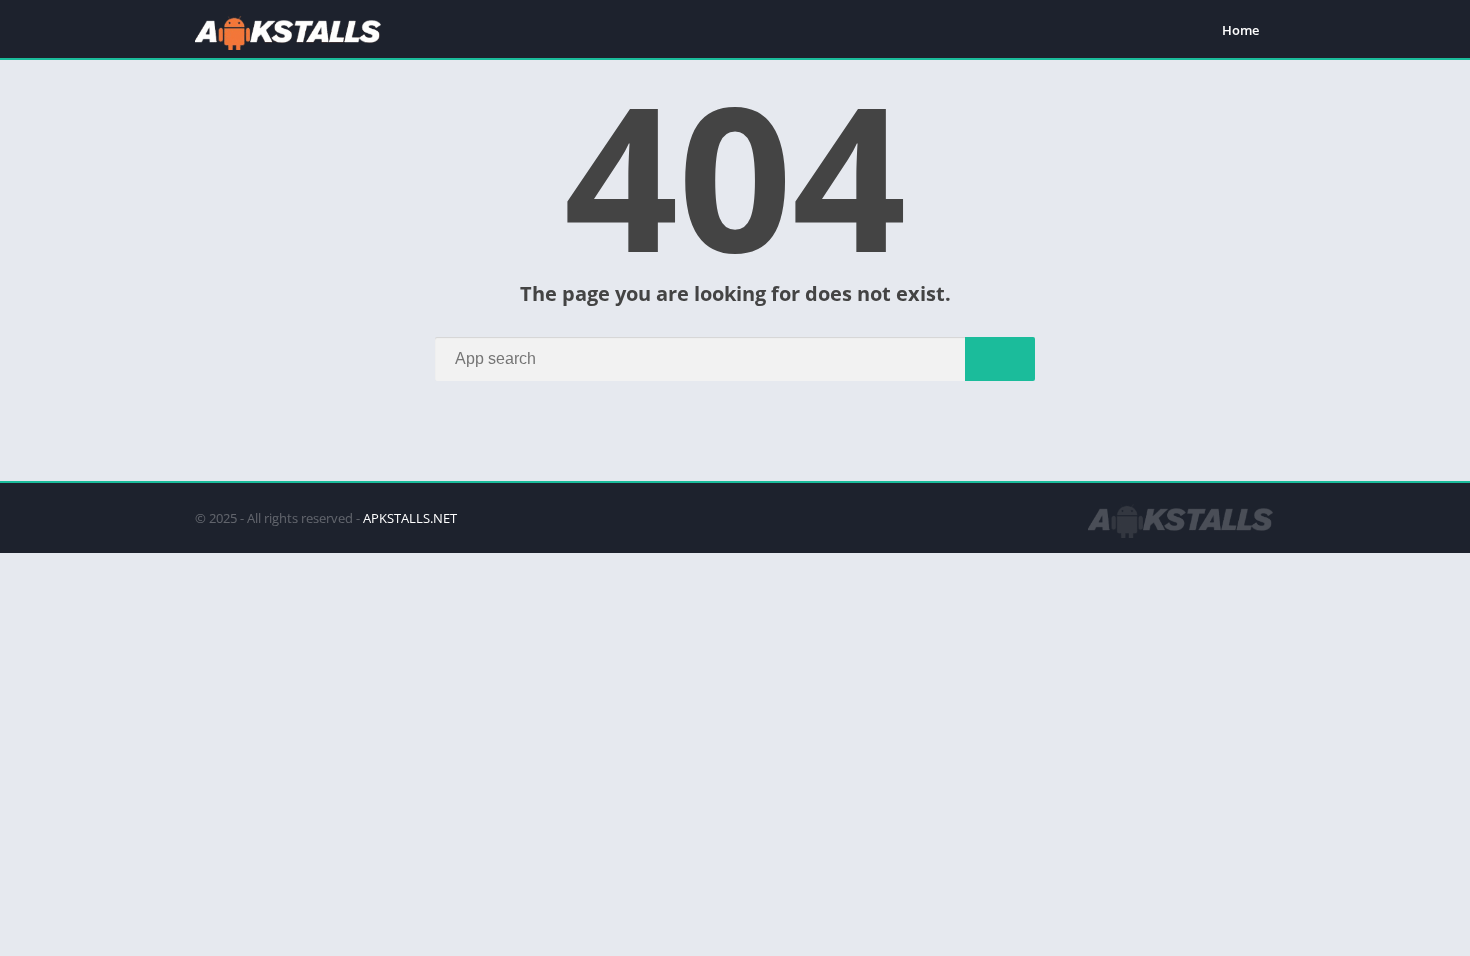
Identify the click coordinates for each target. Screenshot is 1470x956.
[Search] (1000, 359)
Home (1240, 30)
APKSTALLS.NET (410, 518)
